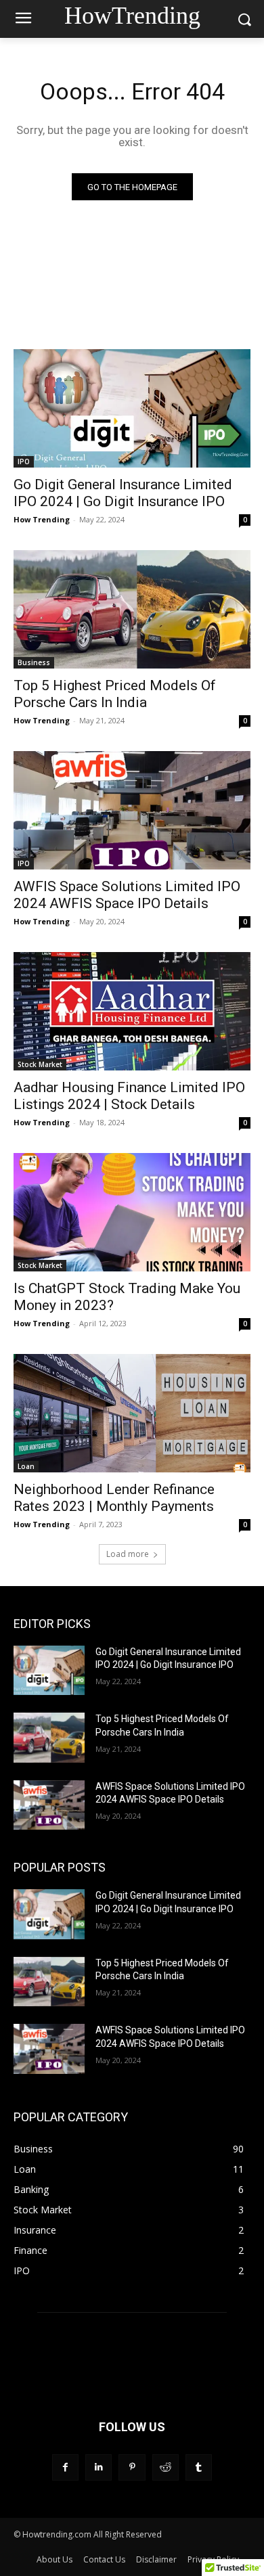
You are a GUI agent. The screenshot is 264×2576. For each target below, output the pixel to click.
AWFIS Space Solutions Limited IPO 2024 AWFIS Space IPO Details (127, 895)
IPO (24, 461)
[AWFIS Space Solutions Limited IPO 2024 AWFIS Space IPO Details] (132, 810)
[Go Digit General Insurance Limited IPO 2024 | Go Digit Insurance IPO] (132, 408)
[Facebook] (65, 2467)
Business (34, 662)
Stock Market (40, 1064)
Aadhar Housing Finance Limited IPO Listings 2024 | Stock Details (129, 1096)
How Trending (42, 519)
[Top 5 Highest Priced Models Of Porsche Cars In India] (132, 609)
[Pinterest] (132, 2467)
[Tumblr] (199, 2467)
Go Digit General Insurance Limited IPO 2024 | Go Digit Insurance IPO (123, 493)
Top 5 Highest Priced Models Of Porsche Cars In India (115, 694)
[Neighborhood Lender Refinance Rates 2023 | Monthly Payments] (132, 1413)
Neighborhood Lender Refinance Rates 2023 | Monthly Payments (114, 1498)
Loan (26, 1466)
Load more (128, 1554)
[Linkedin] (98, 2467)
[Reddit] (166, 2467)
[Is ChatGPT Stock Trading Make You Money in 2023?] (132, 1212)
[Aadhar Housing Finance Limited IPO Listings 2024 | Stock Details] (132, 1011)
